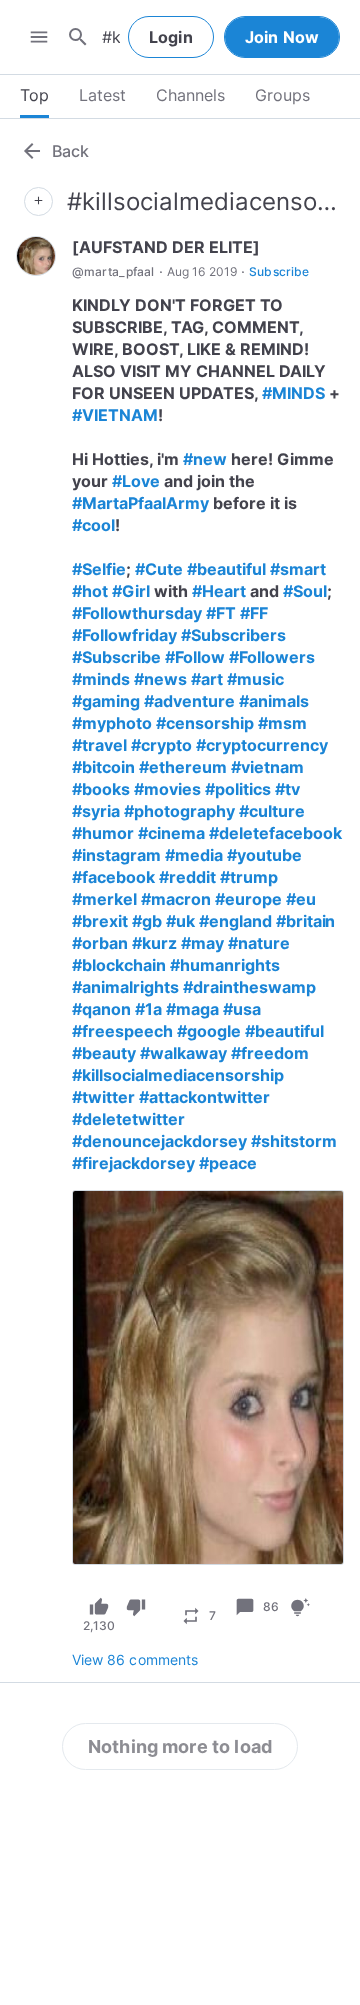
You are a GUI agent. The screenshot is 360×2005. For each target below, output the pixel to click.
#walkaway (183, 1053)
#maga (192, 1009)
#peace (228, 1163)
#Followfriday (124, 635)
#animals (274, 701)
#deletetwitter (128, 1119)
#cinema (171, 833)
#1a (148, 1009)
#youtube (264, 855)
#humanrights (225, 965)
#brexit (100, 921)
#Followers (272, 657)
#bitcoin (103, 767)
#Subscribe (116, 657)
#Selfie (99, 569)
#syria (96, 811)
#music (255, 679)
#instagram (116, 855)
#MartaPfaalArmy (140, 503)
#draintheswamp (249, 987)
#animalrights (125, 987)
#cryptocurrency (262, 745)
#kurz (154, 943)
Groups (282, 95)
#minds (101, 679)
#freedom (270, 1053)
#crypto (161, 745)
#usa (242, 1009)
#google (209, 1031)
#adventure (189, 701)
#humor (103, 833)
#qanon (101, 1009)
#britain (306, 921)
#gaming (106, 701)
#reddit (187, 877)
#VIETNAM (115, 415)
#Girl (131, 591)
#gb (147, 921)
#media (194, 855)
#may (202, 943)
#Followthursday (137, 613)
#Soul (305, 591)
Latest (102, 95)
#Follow (195, 657)
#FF (254, 613)
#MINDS (293, 393)
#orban (100, 943)
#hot (90, 591)
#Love (136, 481)
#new (205, 459)
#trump (249, 877)
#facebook (113, 877)
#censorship (205, 723)
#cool (93, 525)
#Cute (159, 569)
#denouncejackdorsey (159, 1141)
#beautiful (226, 569)
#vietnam (267, 767)
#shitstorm (294, 1141)
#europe (248, 899)
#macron (176, 899)
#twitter (103, 1097)
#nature (259, 943)
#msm (282, 723)
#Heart (219, 591)
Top (34, 95)
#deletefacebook (275, 833)
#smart (298, 569)
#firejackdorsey (133, 1163)
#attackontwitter (204, 1097)
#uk (180, 921)
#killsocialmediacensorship (178, 1075)
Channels (190, 95)
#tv (287, 789)
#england (235, 921)
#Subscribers (233, 635)
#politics (238, 789)
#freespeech (122, 1031)
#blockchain (119, 965)
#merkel (104, 899)
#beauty (104, 1053)
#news (160, 679)
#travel (99, 745)
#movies (167, 789)
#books (101, 789)
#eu (301, 899)
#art (207, 679)
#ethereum (183, 767)
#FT (221, 613)
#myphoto (112, 723)
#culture (272, 811)
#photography (179, 811)
